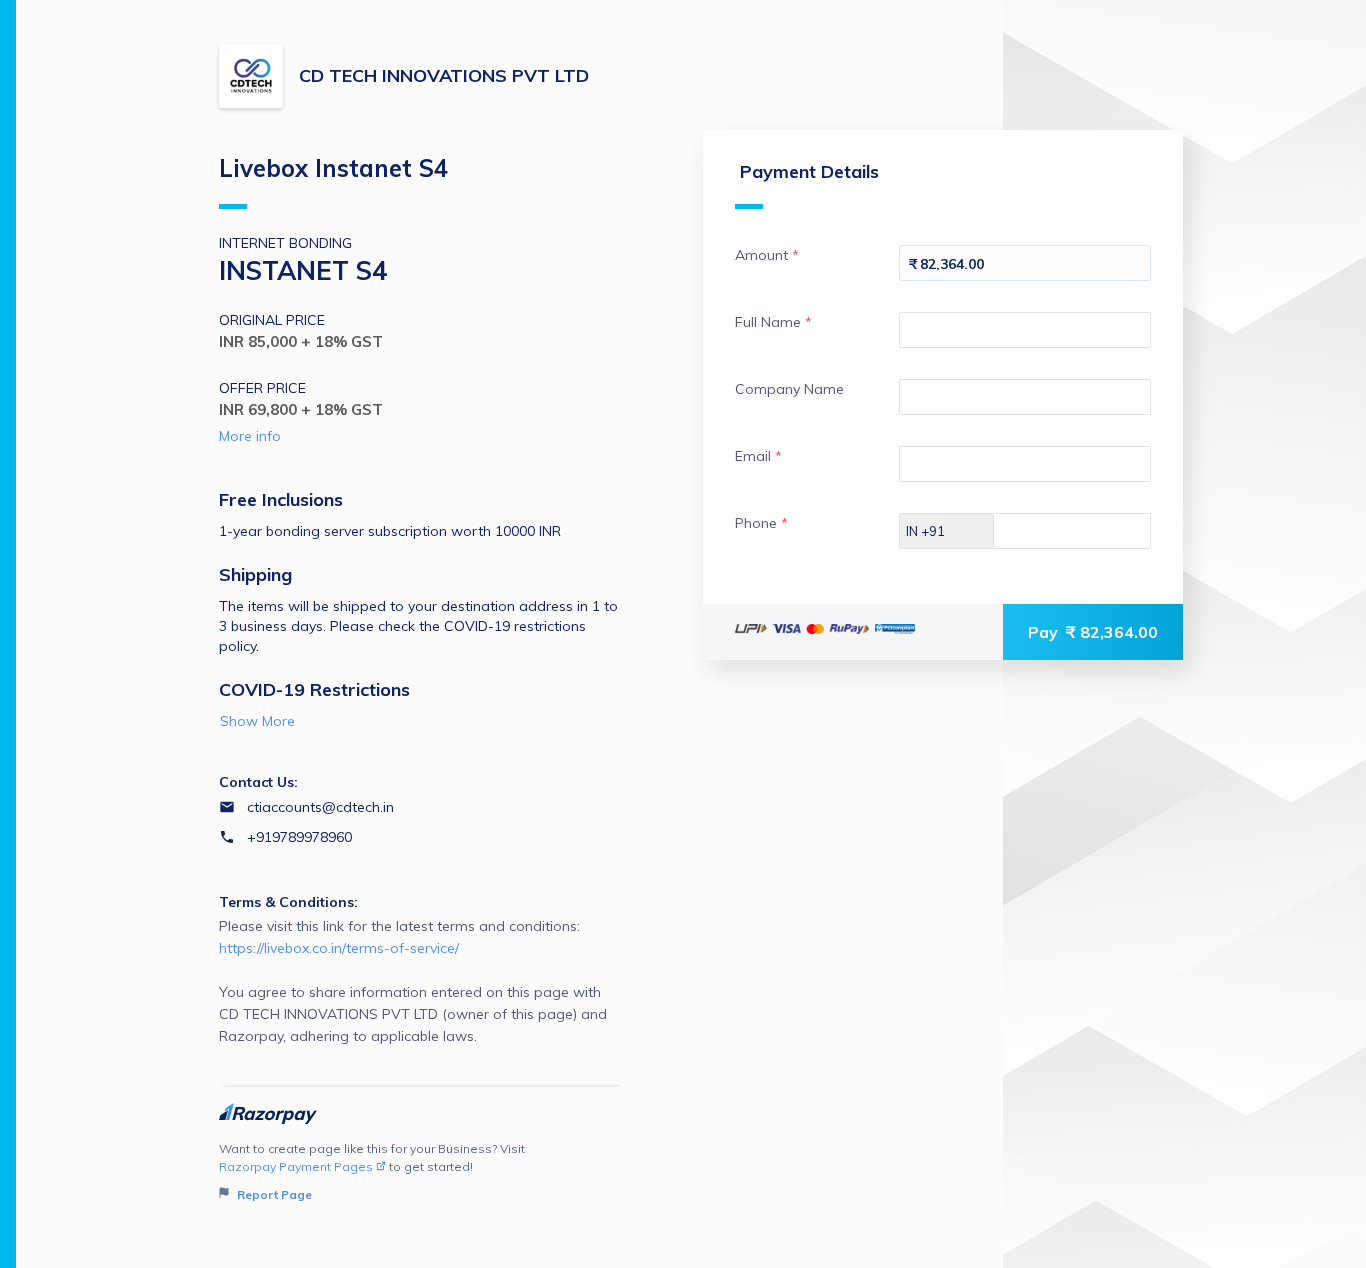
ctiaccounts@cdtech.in (320, 807)
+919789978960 (299, 837)
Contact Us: (258, 782)
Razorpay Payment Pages (296, 1166)
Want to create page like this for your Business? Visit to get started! (372, 1171)
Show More (257, 721)
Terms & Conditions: (288, 902)
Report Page (273, 1194)
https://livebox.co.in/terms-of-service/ (339, 948)
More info (250, 436)
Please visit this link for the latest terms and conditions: (413, 981)
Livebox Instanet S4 (333, 168)
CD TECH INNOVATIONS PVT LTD (444, 75)
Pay (1093, 632)
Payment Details (809, 171)
